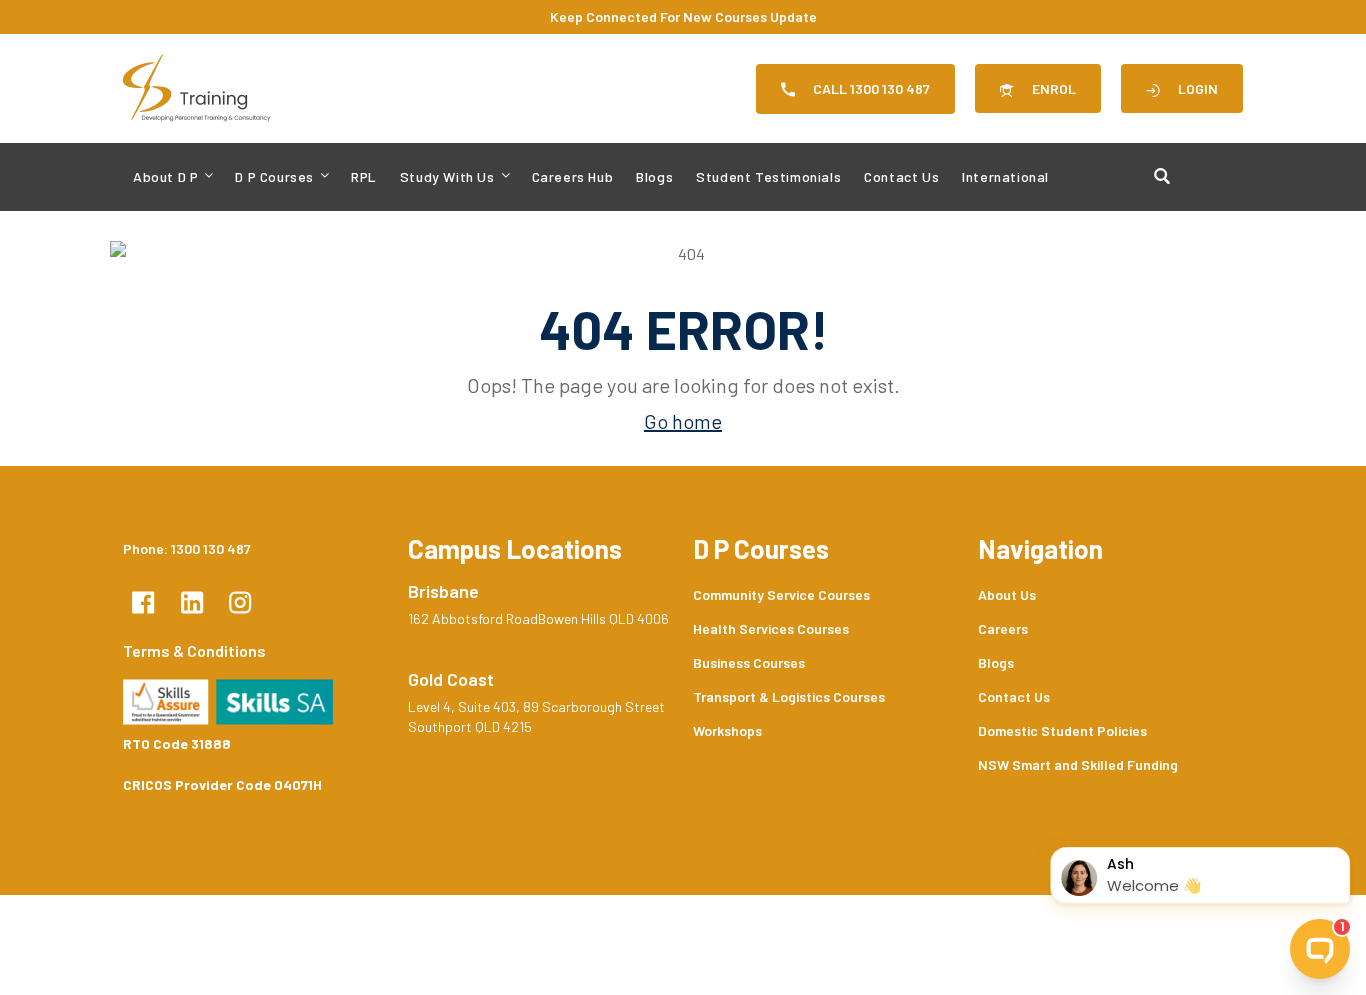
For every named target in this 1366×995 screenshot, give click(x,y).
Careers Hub (573, 176)
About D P (165, 176)
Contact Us (901, 176)
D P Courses (274, 176)
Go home (683, 421)
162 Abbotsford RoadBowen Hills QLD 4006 (538, 618)
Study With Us (447, 176)
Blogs (654, 176)
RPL (364, 176)
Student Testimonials (768, 176)
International (1005, 176)
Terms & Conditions (194, 650)
